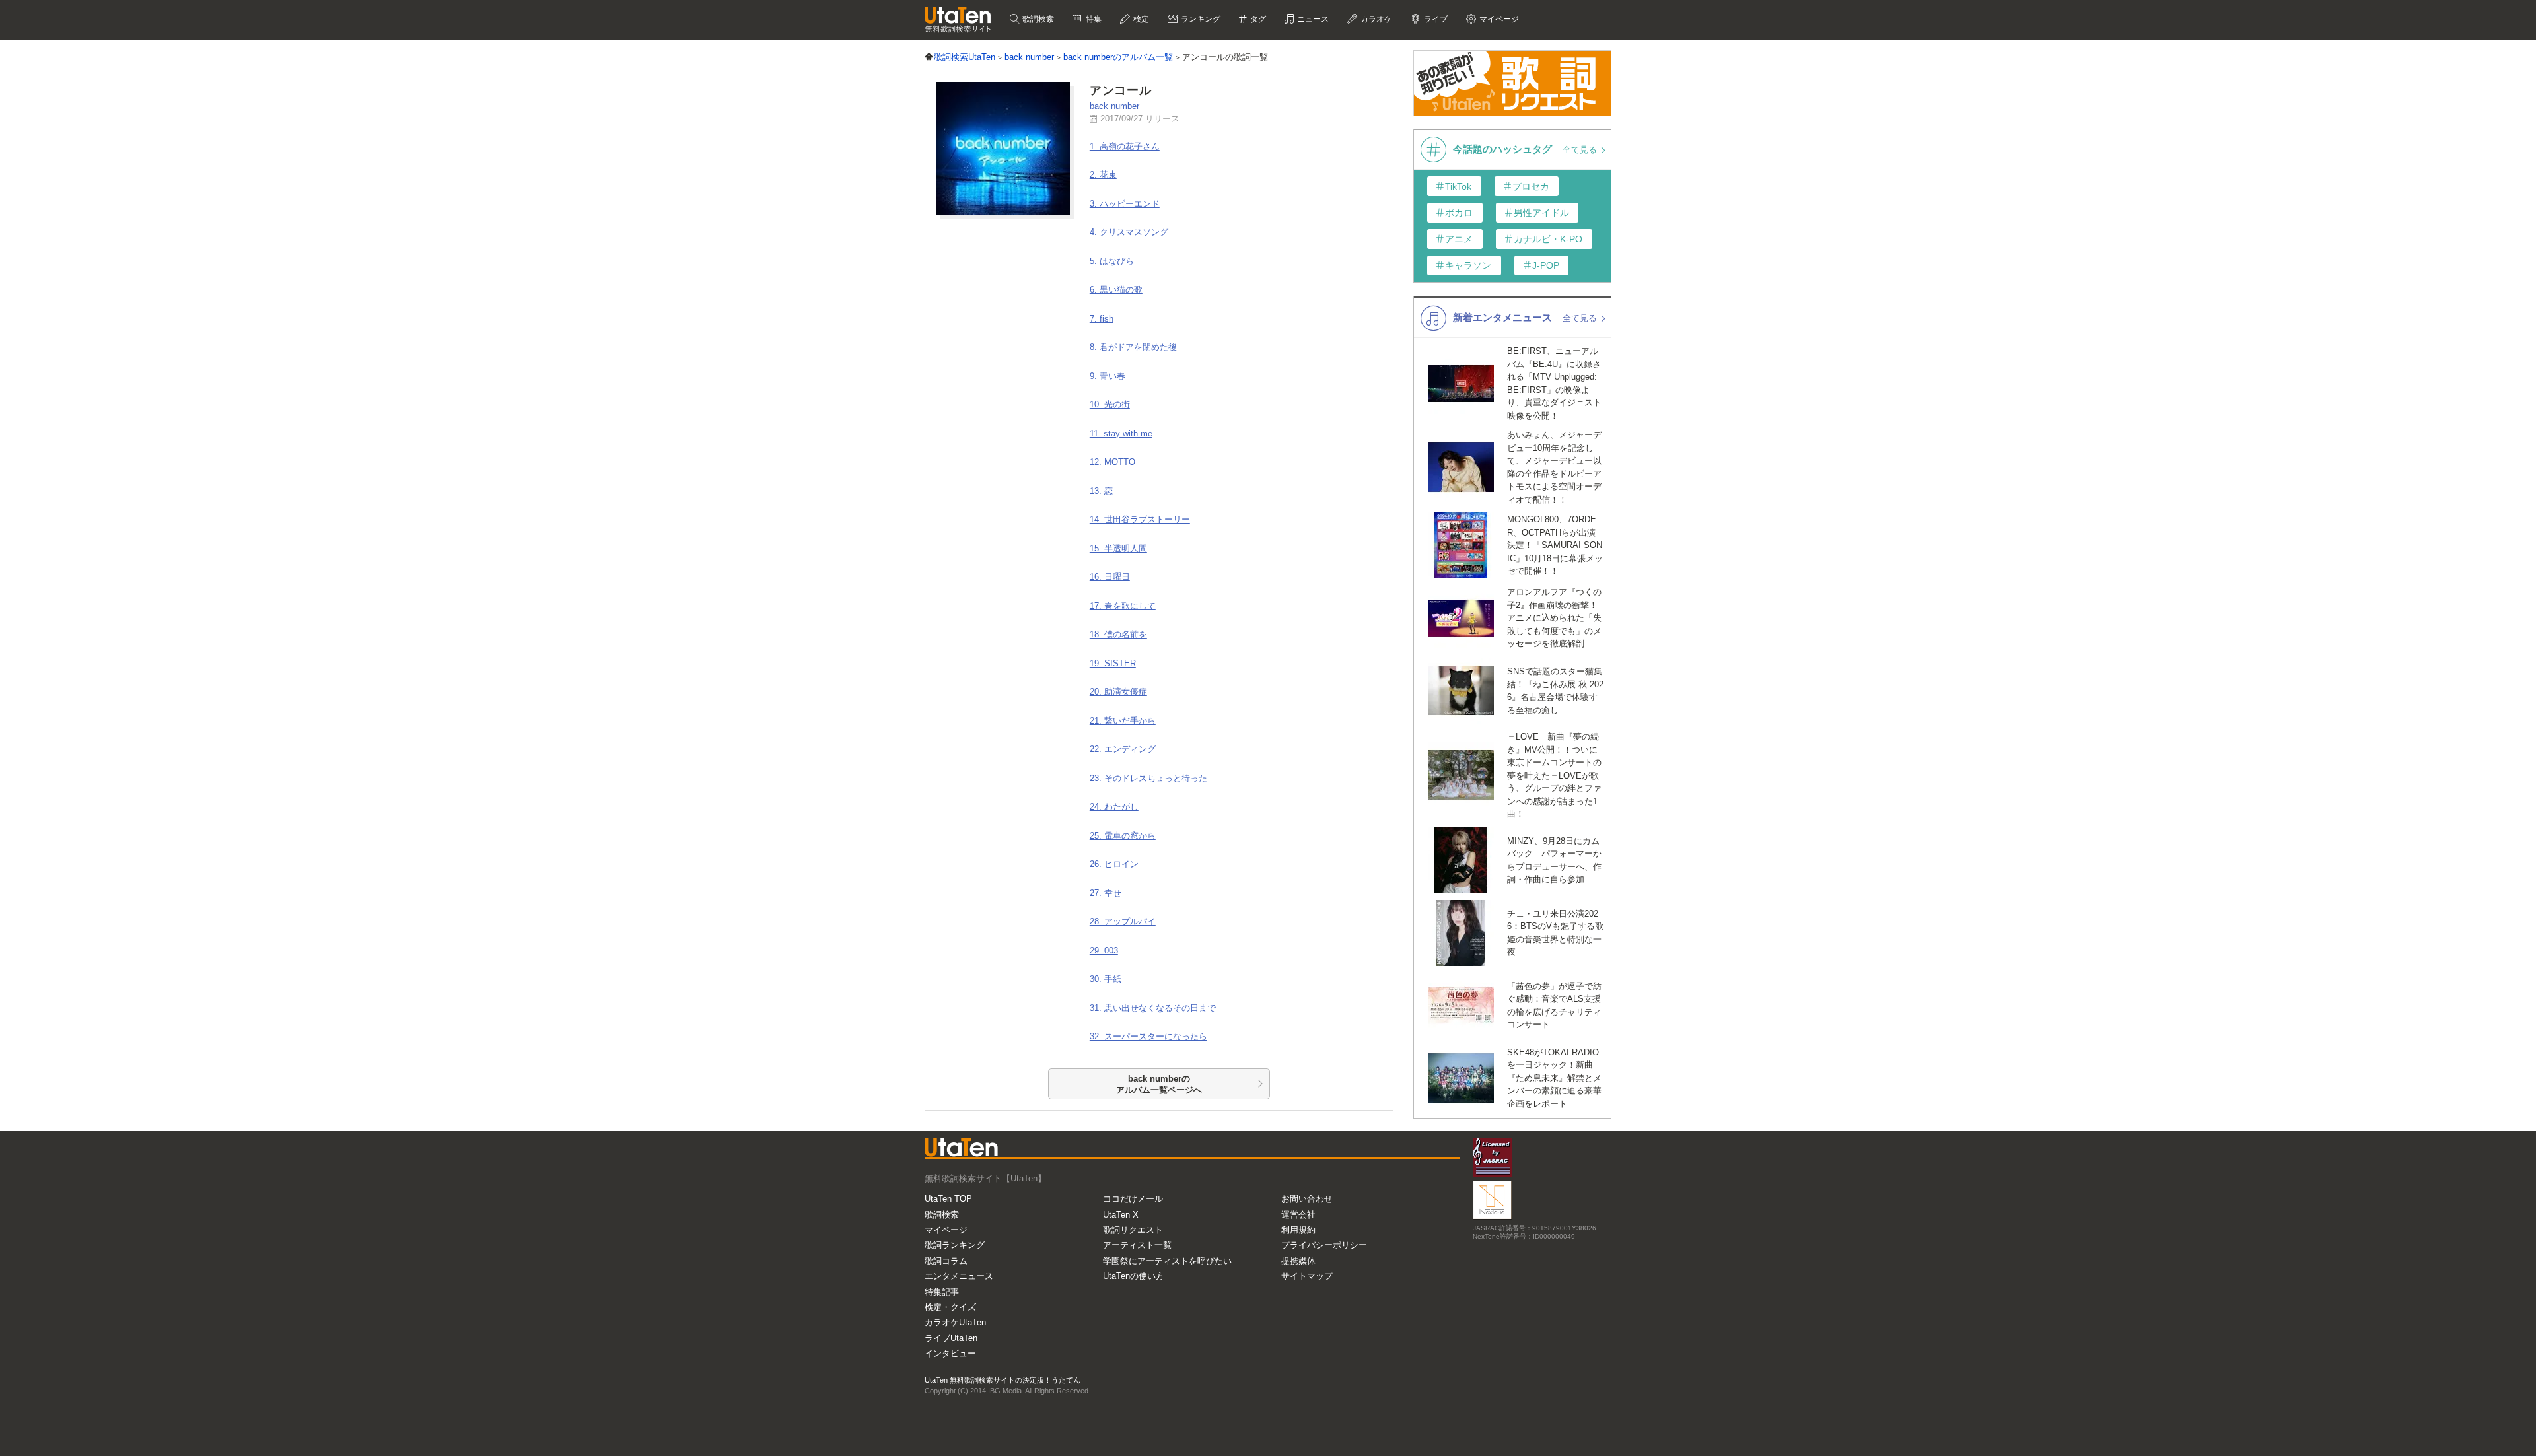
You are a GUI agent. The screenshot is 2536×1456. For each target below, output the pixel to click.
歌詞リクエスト (1133, 1230)
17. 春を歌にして (1123, 606)
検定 (1140, 19)
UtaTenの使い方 (1134, 1276)
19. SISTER (1113, 663)
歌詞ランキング (955, 1245)
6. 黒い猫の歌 (1116, 290)
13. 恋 (1101, 491)
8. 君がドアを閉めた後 (1133, 347)
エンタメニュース (959, 1276)
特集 (1093, 19)
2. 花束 (1103, 175)
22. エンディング (1123, 749)
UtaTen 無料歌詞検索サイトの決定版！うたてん (1003, 1380)
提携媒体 (1298, 1261)
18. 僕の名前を (1118, 634)
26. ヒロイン (1114, 864)
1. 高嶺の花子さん (1125, 146)
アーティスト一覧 (1137, 1245)
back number (1114, 106)
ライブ (1435, 19)
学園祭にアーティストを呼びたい (1167, 1261)
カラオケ (1375, 19)
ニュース (1312, 19)
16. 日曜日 (1110, 577)
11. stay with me (1121, 433)
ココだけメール (1133, 1199)
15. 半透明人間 (1118, 548)
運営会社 (1298, 1215)
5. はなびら (1112, 261)
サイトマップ (1307, 1276)
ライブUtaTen (951, 1338)
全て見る (1581, 150)
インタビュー (950, 1353)
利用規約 (1298, 1230)
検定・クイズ (950, 1307)
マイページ (946, 1230)
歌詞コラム (946, 1261)
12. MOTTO (1112, 462)
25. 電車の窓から (1123, 836)
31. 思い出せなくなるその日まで (1153, 1008)
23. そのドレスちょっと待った (1148, 778)
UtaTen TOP (948, 1199)
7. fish (1102, 319)
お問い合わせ (1307, 1199)
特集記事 (942, 1292)
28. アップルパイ (1123, 921)
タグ (1257, 19)
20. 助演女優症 (1118, 692)
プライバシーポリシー (1324, 1245)
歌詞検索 (1037, 19)
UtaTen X (1121, 1215)
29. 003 (1104, 951)
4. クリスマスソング (1129, 232)
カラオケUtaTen (955, 1322)
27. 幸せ (1106, 893)
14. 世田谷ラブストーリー (1140, 519)
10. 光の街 (1110, 404)
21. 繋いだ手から (1123, 721)
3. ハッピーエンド (1125, 204)
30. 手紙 (1106, 979)
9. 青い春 (1108, 376)
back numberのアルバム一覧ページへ (1159, 1085)
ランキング (1200, 19)
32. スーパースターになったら (1148, 1036)
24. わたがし (1114, 807)
